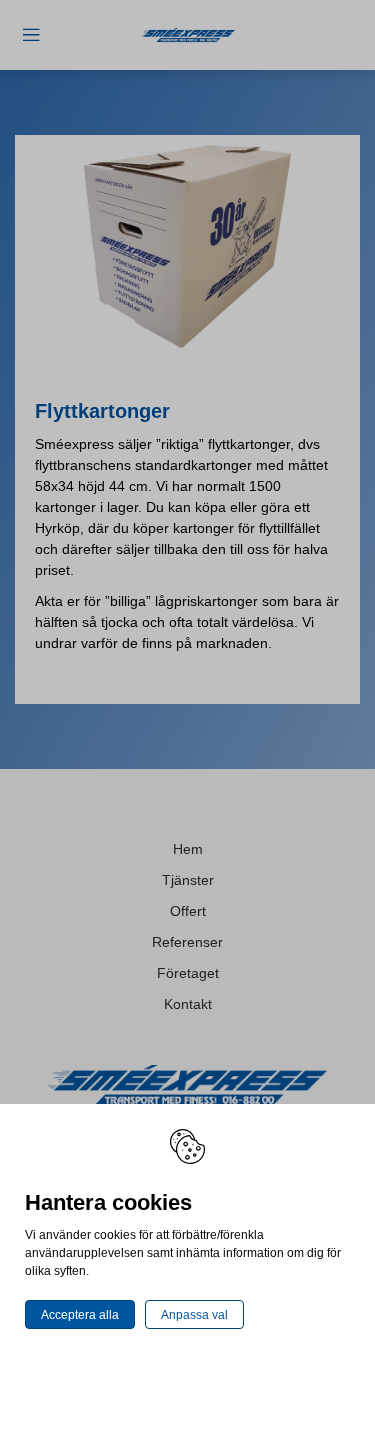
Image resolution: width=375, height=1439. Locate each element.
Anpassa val (194, 1315)
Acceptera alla (80, 1315)
